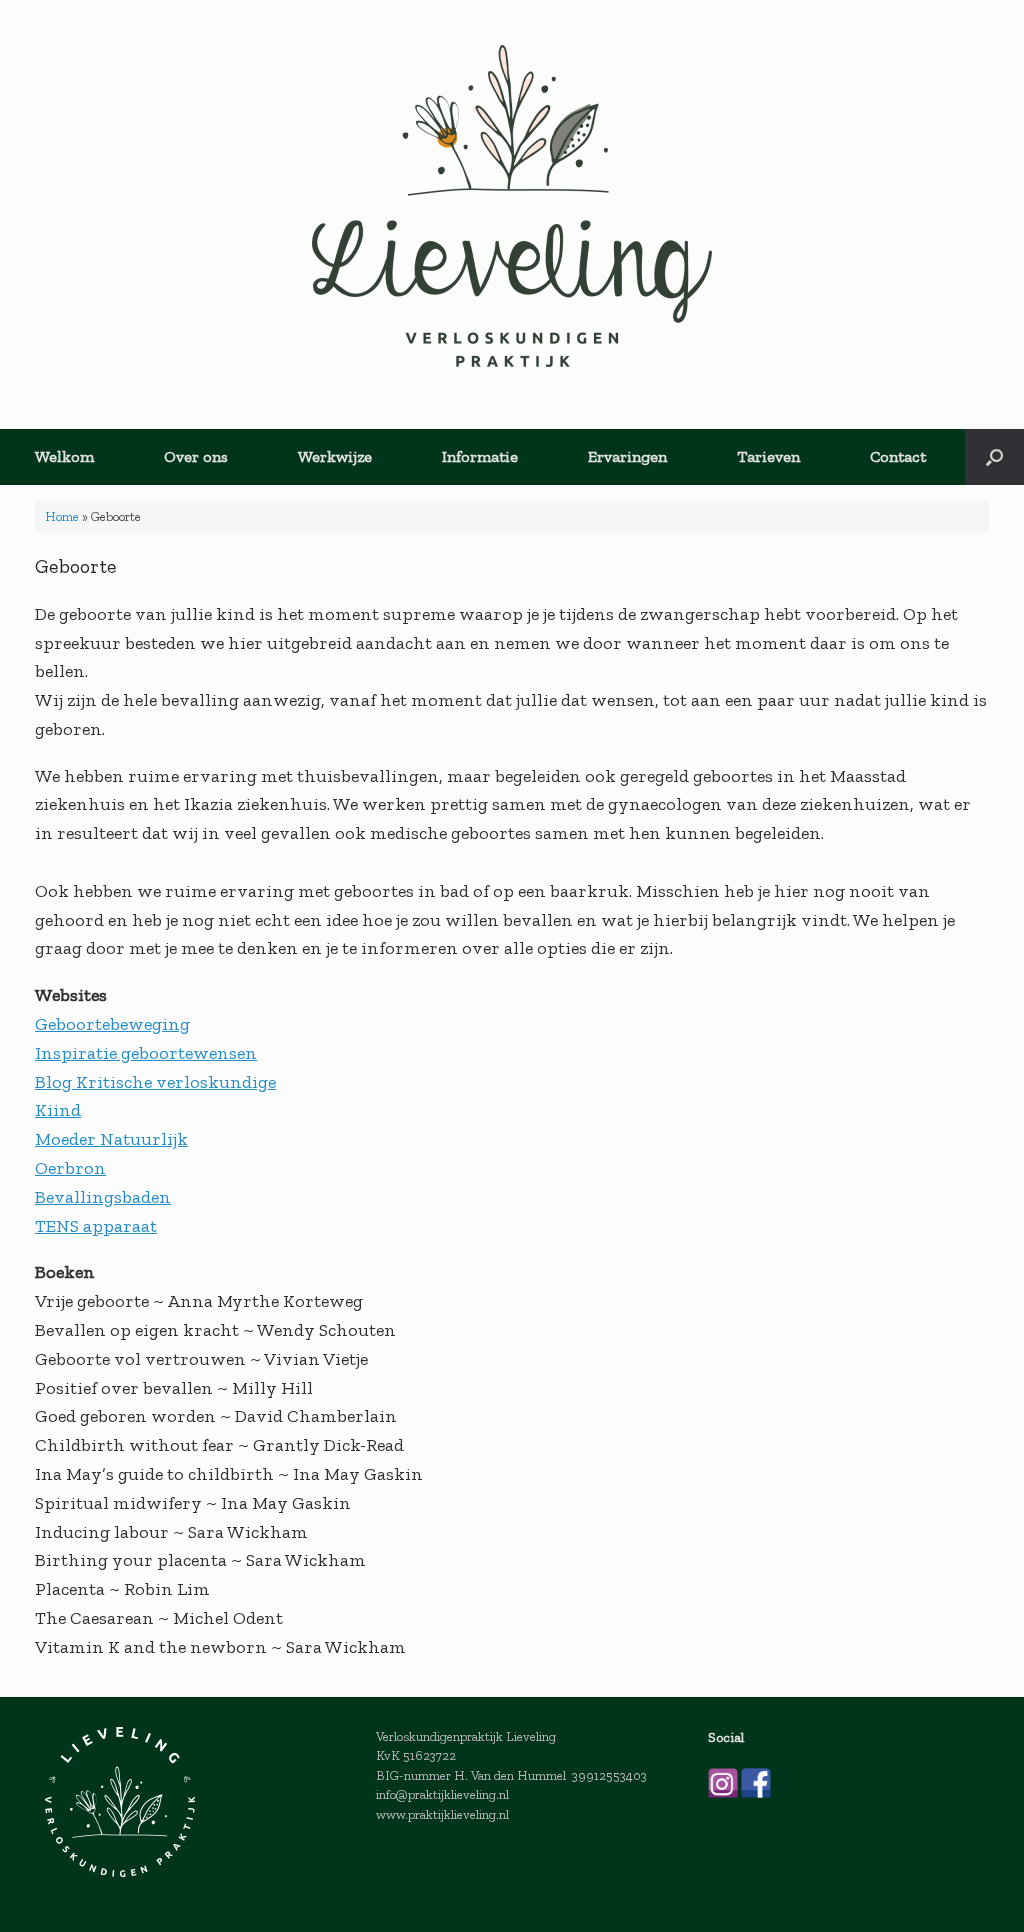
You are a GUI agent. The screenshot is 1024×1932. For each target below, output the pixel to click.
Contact (898, 456)
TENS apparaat (96, 1226)
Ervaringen (627, 456)
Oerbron (70, 1168)
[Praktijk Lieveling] (512, 206)
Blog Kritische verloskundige (155, 1082)
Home (62, 516)
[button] (994, 457)
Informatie (480, 456)
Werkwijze (335, 456)
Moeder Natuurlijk (111, 1139)
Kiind (58, 1110)
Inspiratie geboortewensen (146, 1053)
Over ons (196, 456)
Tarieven (768, 456)
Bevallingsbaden (103, 1197)
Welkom (64, 456)
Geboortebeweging (112, 1024)
